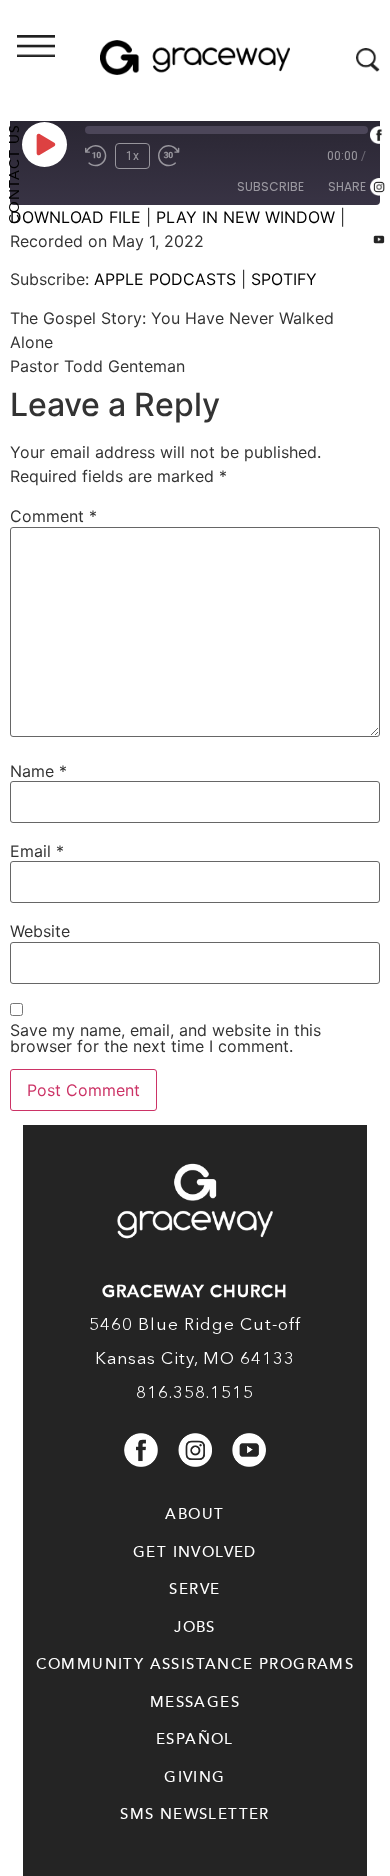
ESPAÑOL (195, 1739)
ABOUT (194, 1514)
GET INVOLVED (195, 1552)
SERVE (194, 1589)
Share (347, 186)
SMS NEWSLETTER (195, 1814)
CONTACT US (14, 174)
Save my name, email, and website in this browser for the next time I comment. (165, 1038)
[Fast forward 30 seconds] (174, 156)
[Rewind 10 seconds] (96, 156)
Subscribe (270, 186)
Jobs (195, 1627)
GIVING (194, 1777)
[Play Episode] (44, 144)
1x (132, 156)
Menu (95, 61)
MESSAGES (195, 1702)
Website (40, 931)
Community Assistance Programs (195, 1664)
